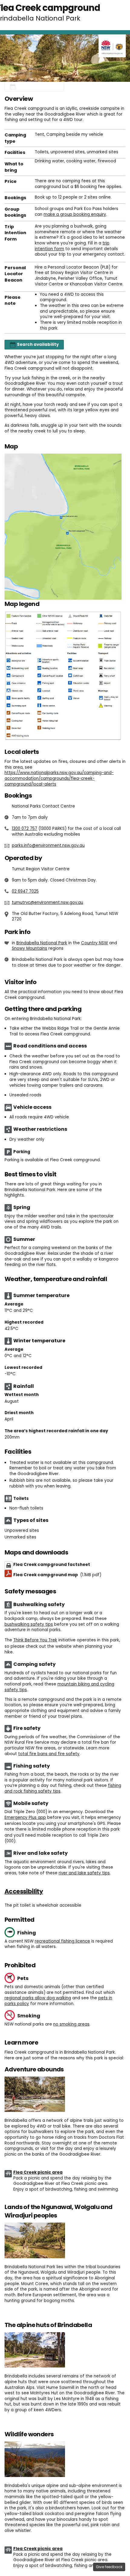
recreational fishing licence (62, 1941)
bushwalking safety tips (29, 1624)
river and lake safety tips (84, 1873)
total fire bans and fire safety (49, 1754)
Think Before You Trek (35, 1640)
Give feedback (109, 2567)
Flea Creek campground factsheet (52, 1565)
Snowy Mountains (29, 948)
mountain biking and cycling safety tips (59, 1687)
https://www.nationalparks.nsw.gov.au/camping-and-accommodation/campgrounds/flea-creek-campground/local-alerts (59, 778)
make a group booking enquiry (75, 214)
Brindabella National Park (42, 943)
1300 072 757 (24, 829)
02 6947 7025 (25, 891)
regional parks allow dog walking (38, 1998)
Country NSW (94, 943)
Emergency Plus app (25, 1817)
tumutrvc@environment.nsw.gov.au (47, 902)
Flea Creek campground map (57, 1575)
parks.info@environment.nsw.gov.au (48, 845)
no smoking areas (71, 2024)
